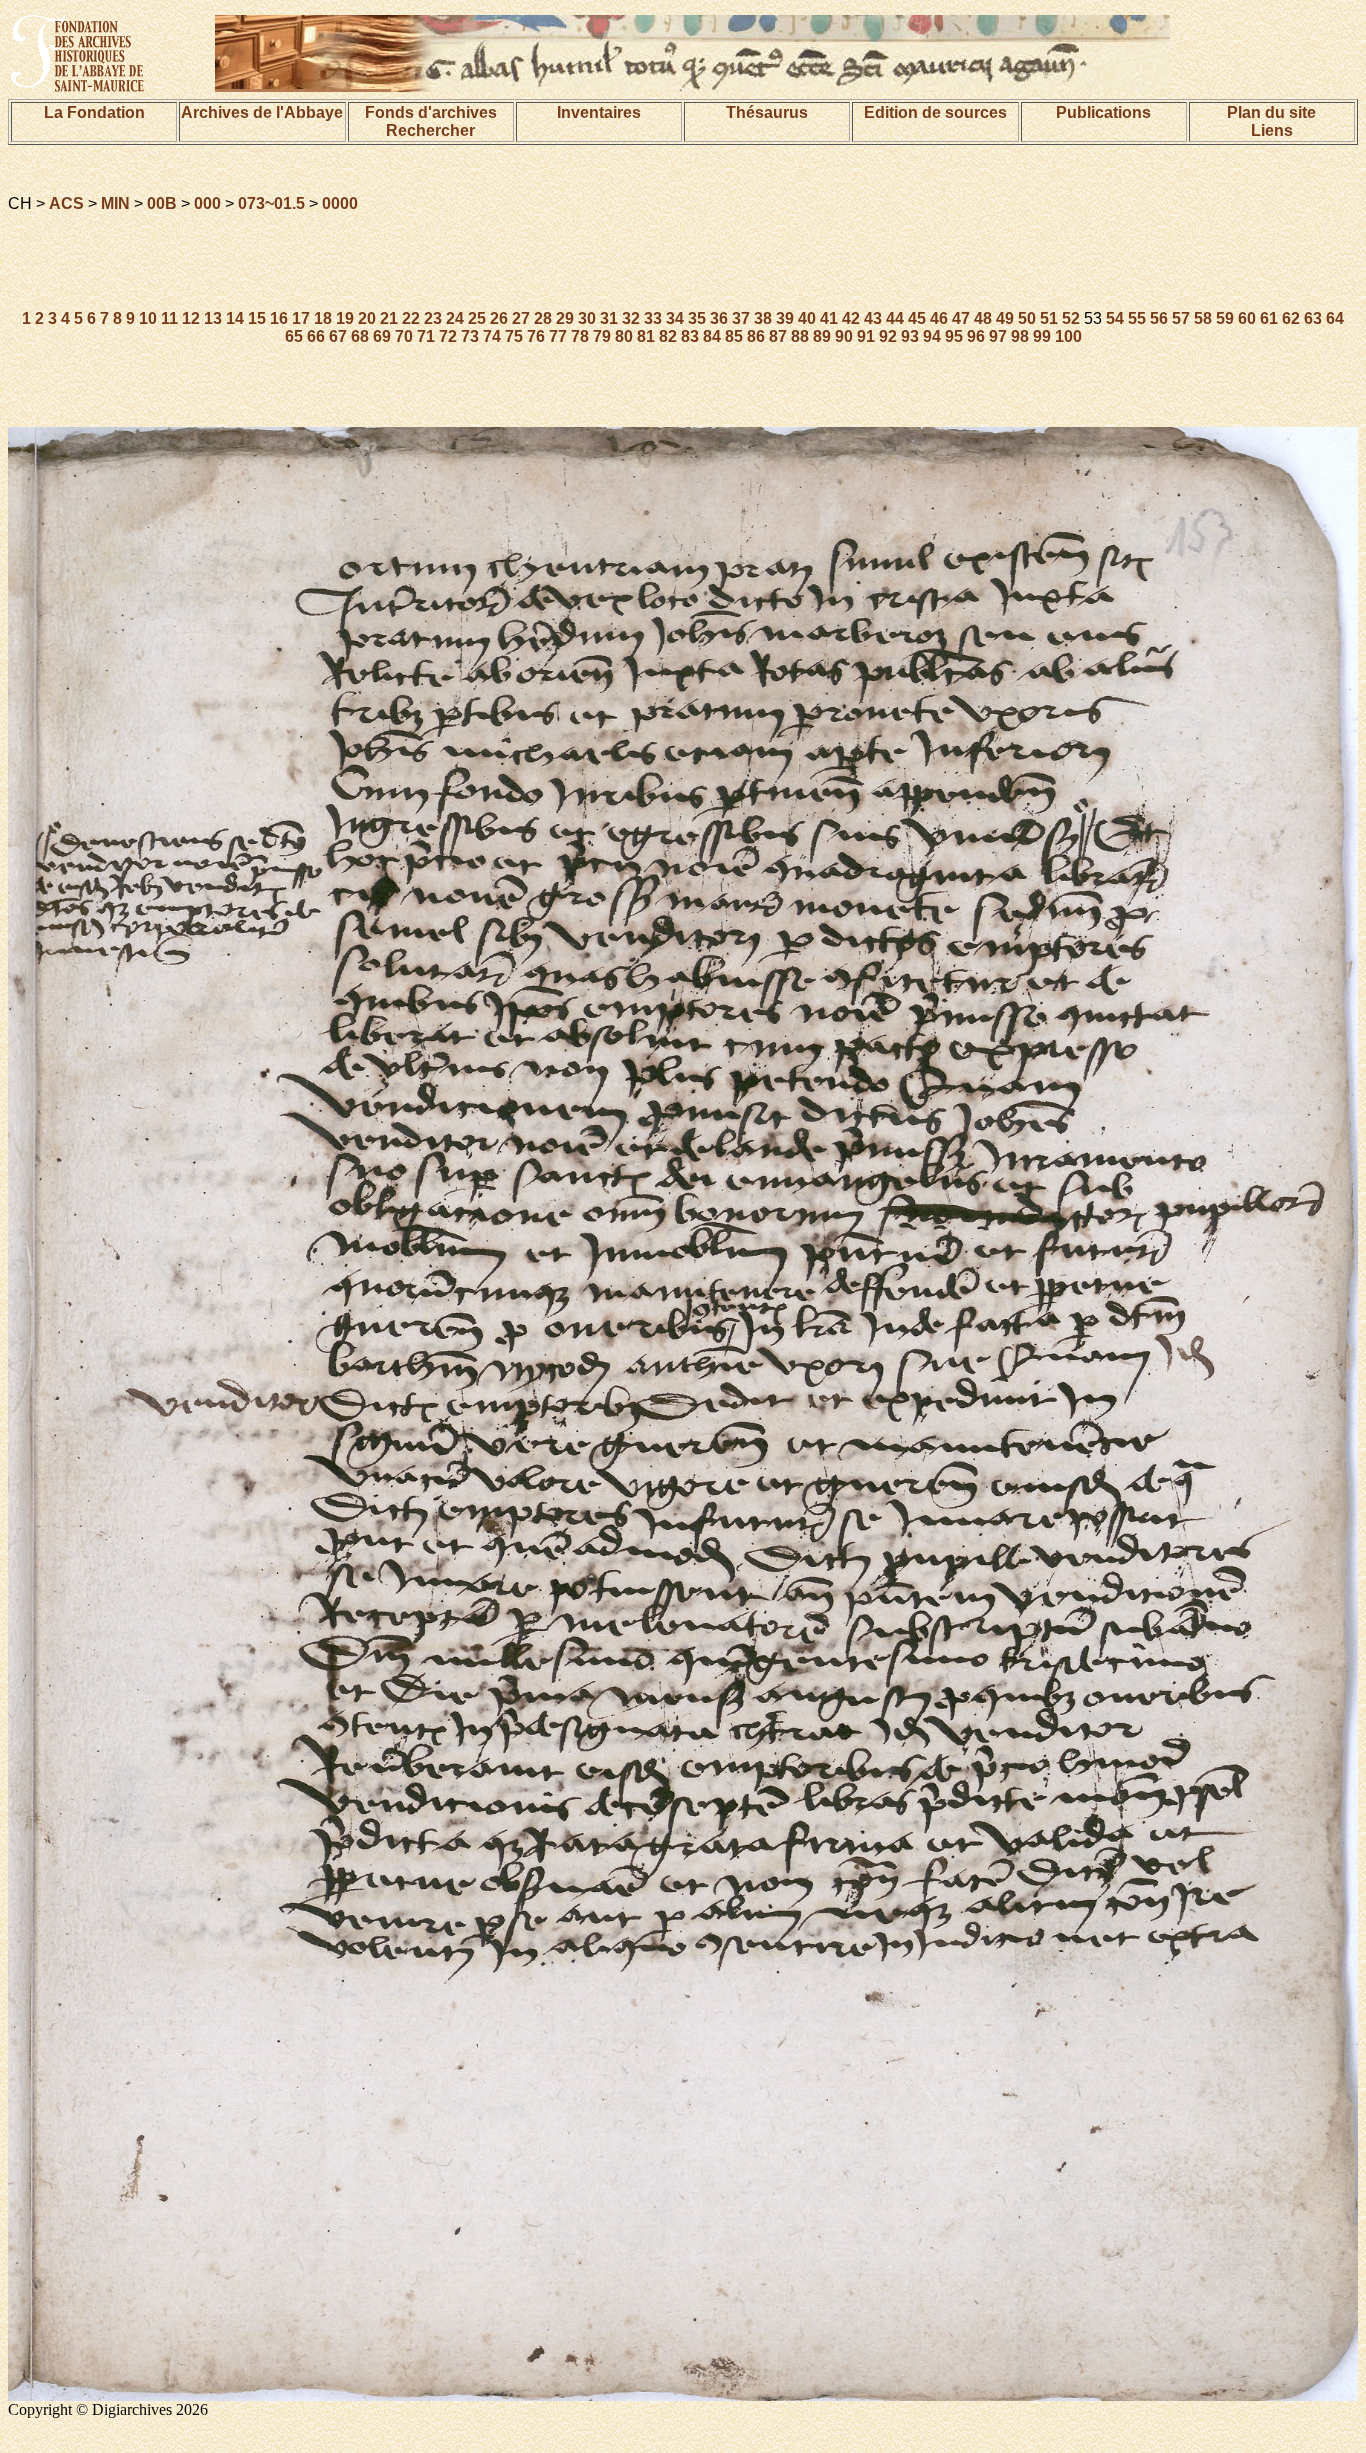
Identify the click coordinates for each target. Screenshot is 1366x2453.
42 (851, 318)
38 (763, 318)
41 (829, 318)
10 (148, 318)
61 (1269, 318)
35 (697, 318)
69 (382, 336)
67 (338, 336)
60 (1247, 318)
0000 (340, 203)
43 (873, 318)
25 (477, 318)
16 (279, 318)
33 (653, 318)
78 (580, 336)
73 (470, 336)
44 (895, 318)
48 (983, 318)
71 (426, 336)
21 (389, 318)
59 (1225, 318)
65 (294, 336)
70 (404, 336)
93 (910, 336)
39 (785, 318)
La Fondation (94, 112)
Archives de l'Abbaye (262, 112)
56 (1159, 318)
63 (1313, 318)
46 (939, 318)
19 (345, 318)
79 (602, 336)
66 (316, 336)
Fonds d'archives (431, 112)
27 (521, 318)
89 (822, 336)
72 (448, 336)
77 (558, 336)
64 (1335, 318)
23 (433, 318)
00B (162, 203)
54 (1115, 318)
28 (543, 318)
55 (1137, 318)
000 (207, 203)
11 (169, 318)
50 (1027, 318)
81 (646, 336)
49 (1005, 318)
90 (844, 336)
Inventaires (599, 112)
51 (1049, 318)
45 (917, 318)
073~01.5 (271, 203)
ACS (66, 203)
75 (514, 336)
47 (961, 318)
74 (492, 336)
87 (778, 336)
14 (235, 318)
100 (1068, 336)
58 (1203, 318)
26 (499, 318)
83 (690, 336)
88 (800, 336)
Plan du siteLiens (1271, 121)
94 (932, 336)
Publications (1103, 112)
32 (631, 318)
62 (1291, 318)
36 (719, 318)
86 (756, 336)
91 (866, 336)
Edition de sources (935, 112)
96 (976, 336)
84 (712, 336)
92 (888, 336)
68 (360, 336)
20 (367, 318)
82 (668, 336)
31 (609, 318)
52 (1071, 318)
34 (675, 318)
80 (624, 336)
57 (1181, 318)
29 (565, 318)
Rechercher (430, 130)
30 (587, 318)
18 (323, 318)
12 (191, 318)
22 (411, 318)
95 (954, 336)
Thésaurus (767, 112)
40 (807, 318)
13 (213, 318)
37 (741, 318)
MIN (115, 203)
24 (455, 318)
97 (998, 336)
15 (257, 318)
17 (301, 318)
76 (536, 336)
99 (1042, 336)
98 (1020, 336)
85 (734, 336)
